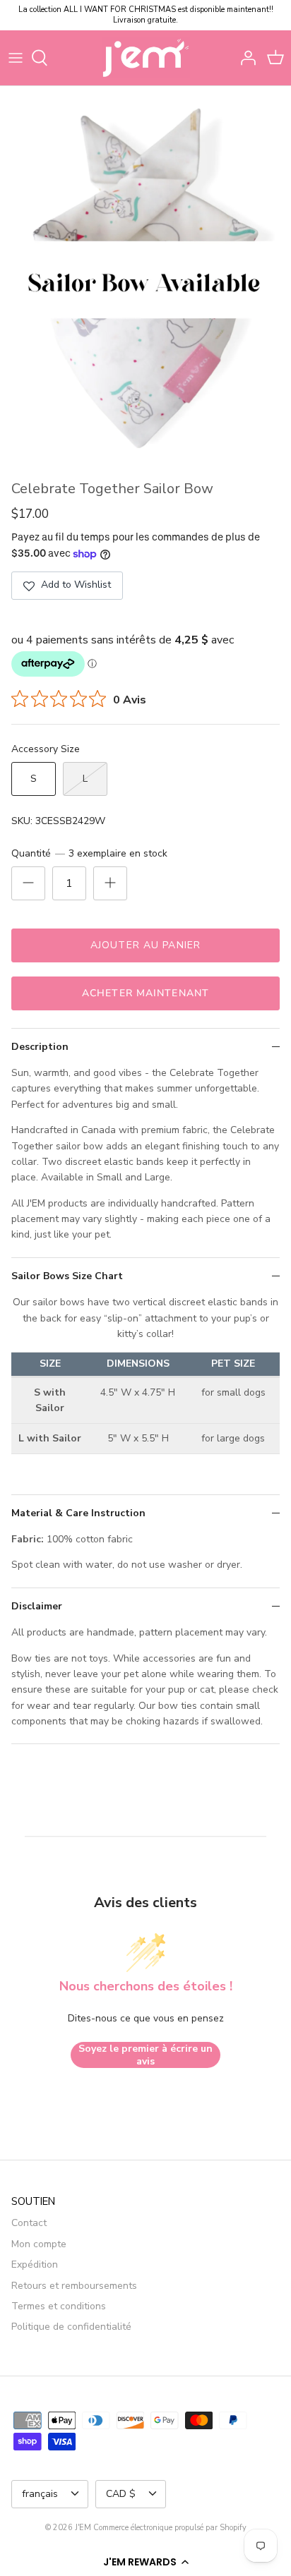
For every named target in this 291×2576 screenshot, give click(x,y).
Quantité (89, 853)
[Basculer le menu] (16, 58)
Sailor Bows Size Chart (67, 1276)
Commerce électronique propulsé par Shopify (170, 2528)
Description (40, 1047)
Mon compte (39, 2244)
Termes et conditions (59, 2306)
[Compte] (244, 58)
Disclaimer (37, 1606)
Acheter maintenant (145, 993)
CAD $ (121, 2494)
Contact (29, 2223)
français (40, 2494)
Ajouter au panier (145, 945)
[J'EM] (146, 58)
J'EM (83, 2528)
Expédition (35, 2264)
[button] (145, 2562)
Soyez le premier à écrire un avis (145, 2055)
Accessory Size (46, 749)
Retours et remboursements (74, 2286)
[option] (145, 280)
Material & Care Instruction (78, 1513)
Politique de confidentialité (71, 2327)
